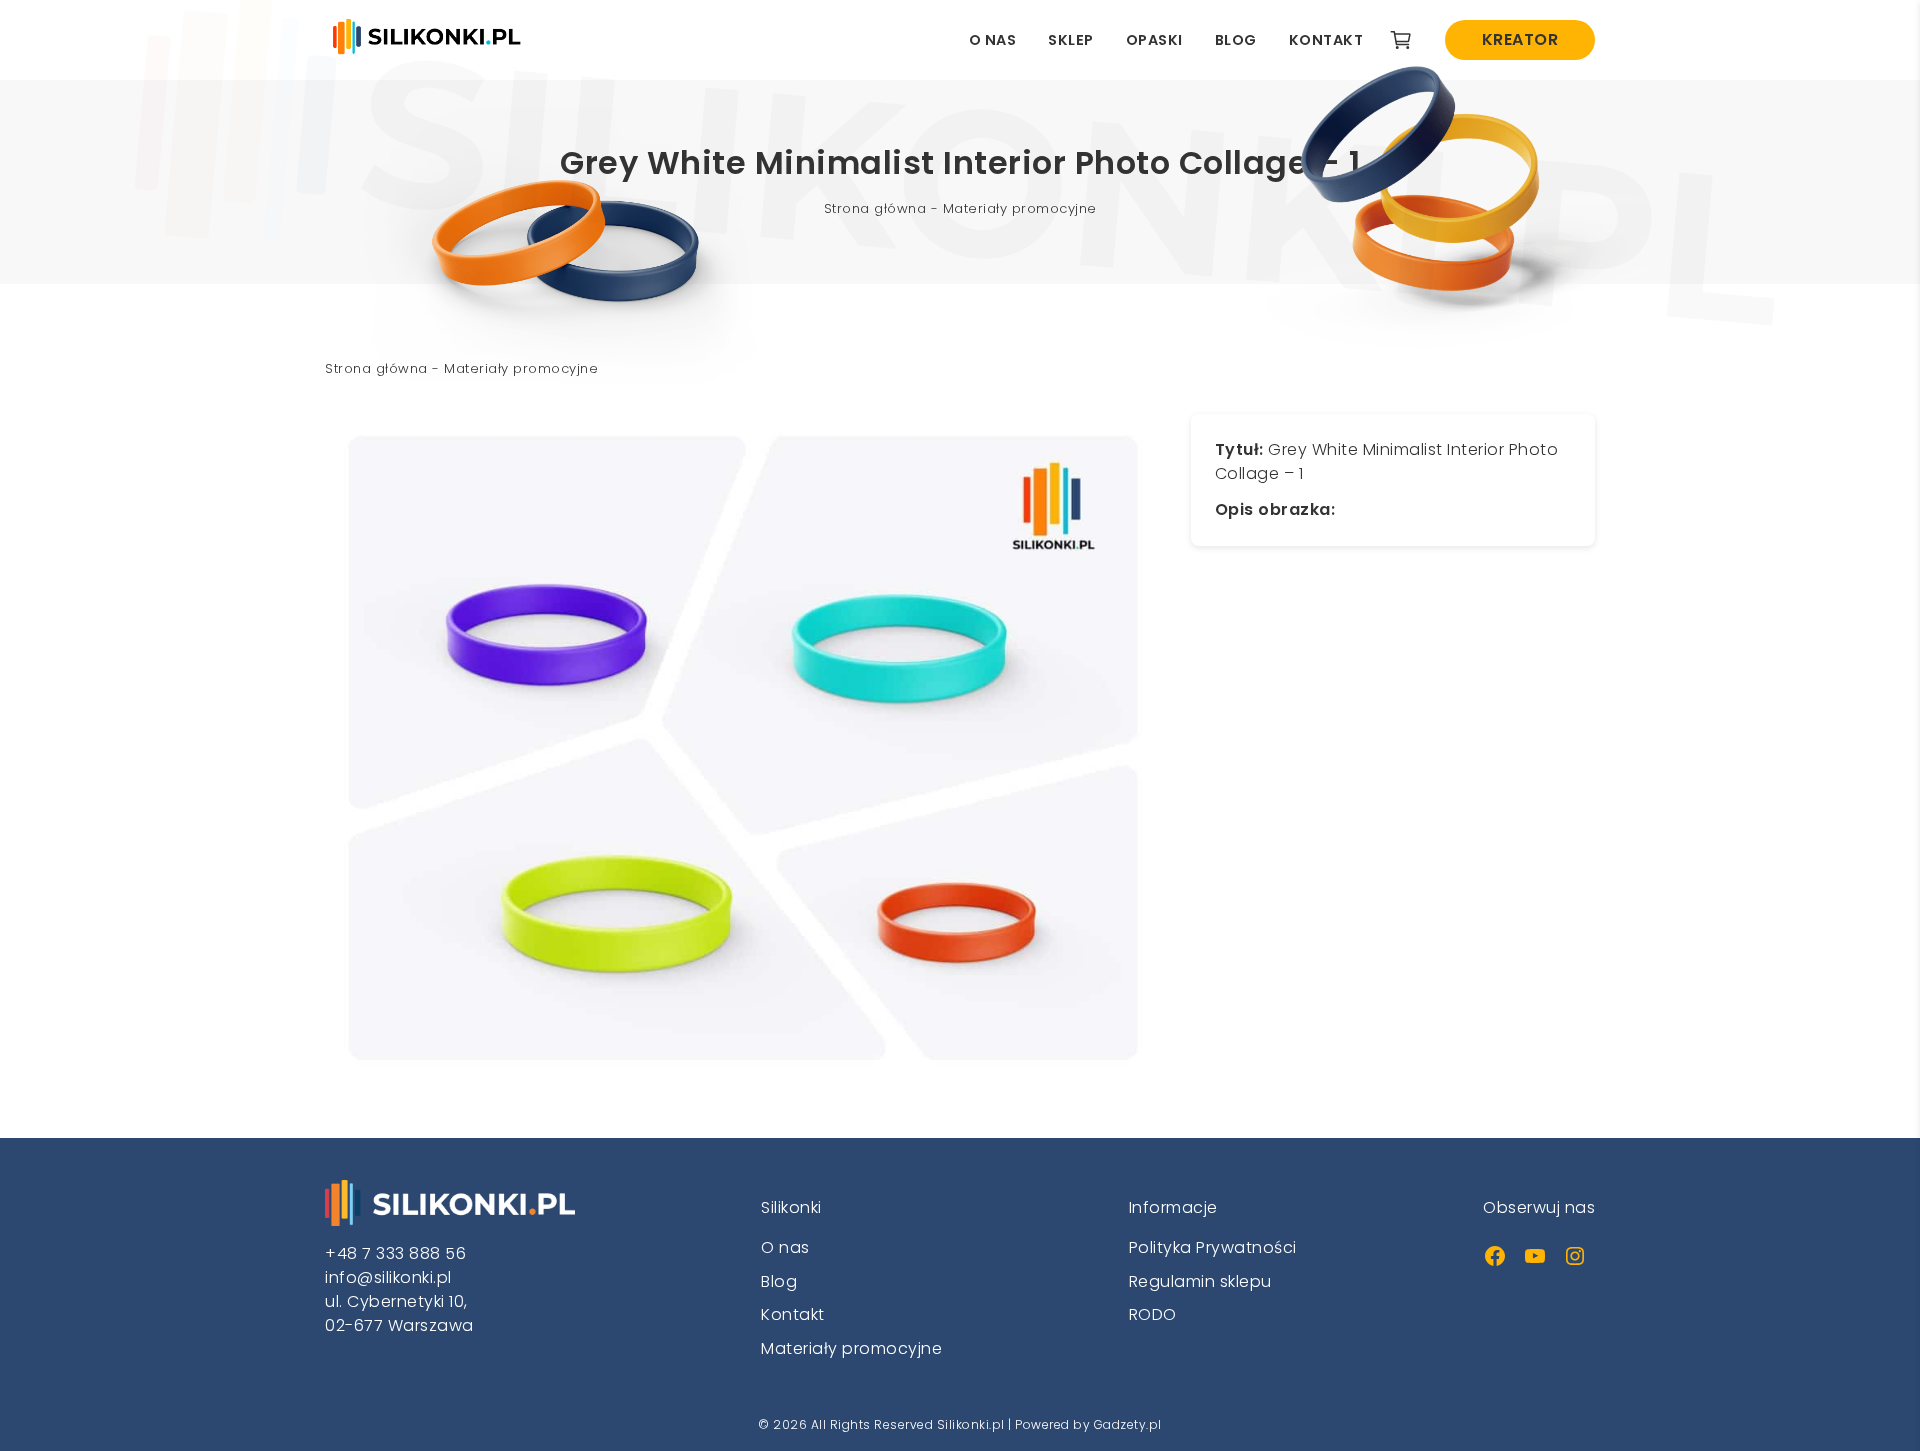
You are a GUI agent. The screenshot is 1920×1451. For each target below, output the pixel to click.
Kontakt (1326, 40)
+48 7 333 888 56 (395, 1253)
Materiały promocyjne (1020, 208)
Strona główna (875, 208)
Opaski (1154, 40)
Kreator (1520, 39)
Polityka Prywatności (1213, 1247)
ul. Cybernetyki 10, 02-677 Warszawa (399, 1313)
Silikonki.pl (971, 1424)
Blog (1236, 40)
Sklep (1071, 40)
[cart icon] (1401, 40)
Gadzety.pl (1128, 1424)
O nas (993, 40)
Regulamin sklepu (1200, 1281)
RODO (1153, 1314)
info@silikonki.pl (388, 1277)
